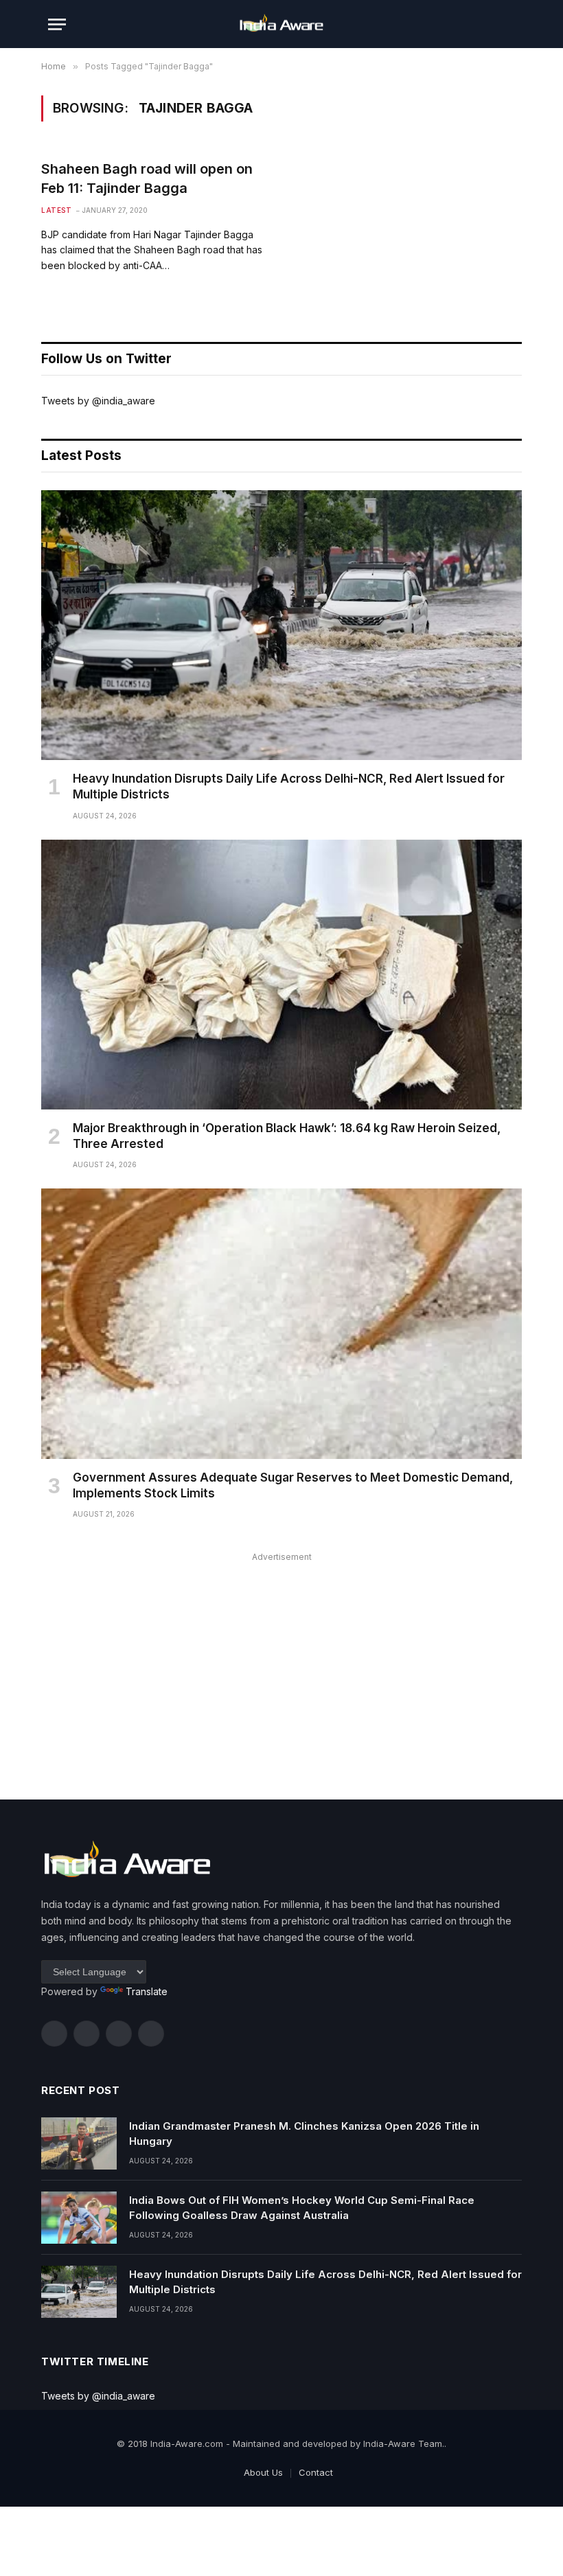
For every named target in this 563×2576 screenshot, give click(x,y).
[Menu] (57, 24)
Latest (56, 210)
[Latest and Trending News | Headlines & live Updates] (281, 24)
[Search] (509, 24)
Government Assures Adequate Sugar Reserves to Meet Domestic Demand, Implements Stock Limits (293, 1485)
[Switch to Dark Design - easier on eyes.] (487, 24)
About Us (263, 2472)
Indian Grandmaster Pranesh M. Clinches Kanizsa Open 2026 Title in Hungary (304, 2133)
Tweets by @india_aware (98, 401)
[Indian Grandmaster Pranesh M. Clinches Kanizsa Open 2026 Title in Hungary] (79, 2143)
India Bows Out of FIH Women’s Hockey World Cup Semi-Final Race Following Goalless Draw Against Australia (302, 2207)
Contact (316, 2472)
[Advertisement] (281, 1662)
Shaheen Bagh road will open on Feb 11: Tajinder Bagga (147, 178)
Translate (147, 1991)
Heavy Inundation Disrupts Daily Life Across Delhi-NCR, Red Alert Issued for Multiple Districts (289, 786)
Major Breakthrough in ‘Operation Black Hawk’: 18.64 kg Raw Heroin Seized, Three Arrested (287, 1136)
